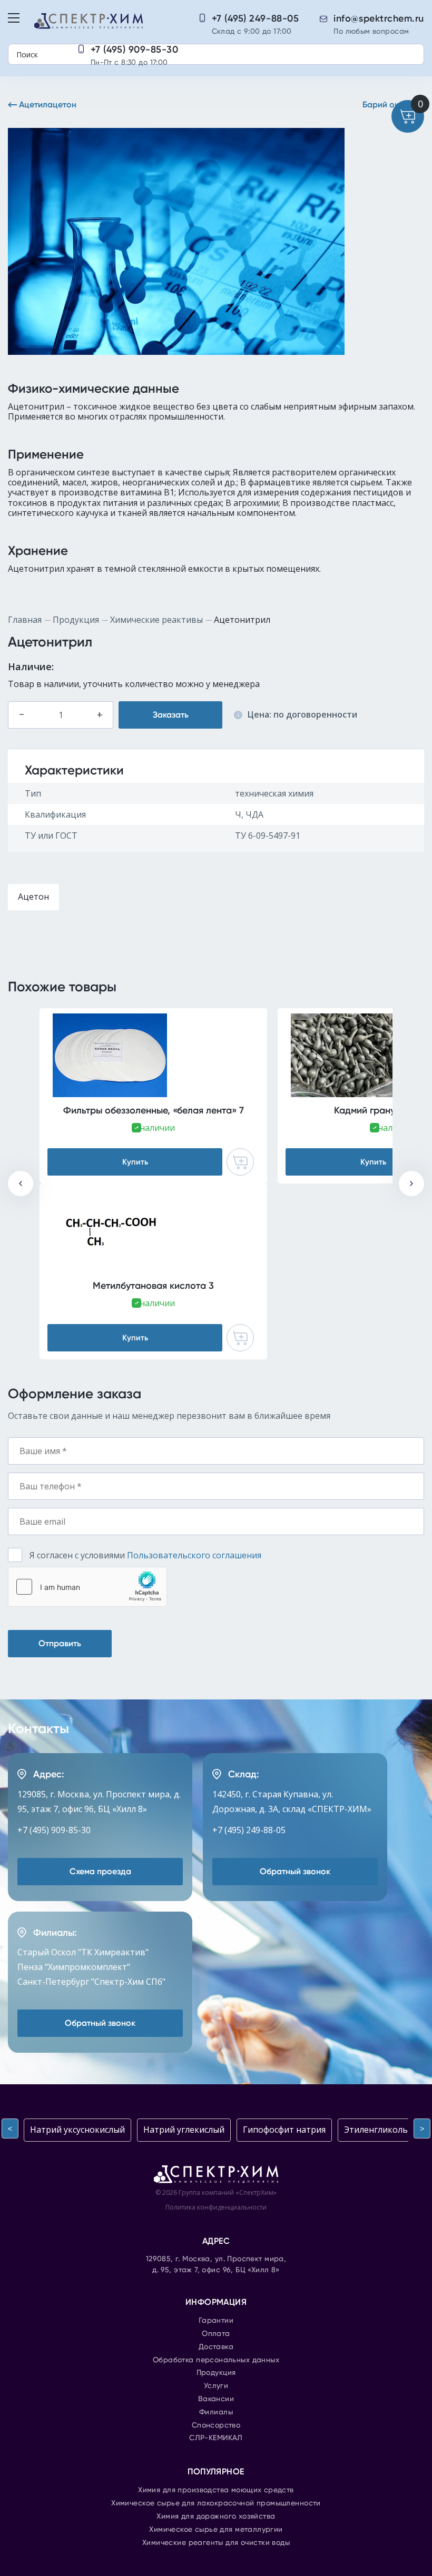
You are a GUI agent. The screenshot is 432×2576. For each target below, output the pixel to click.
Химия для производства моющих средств (216, 2490)
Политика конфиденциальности (216, 2207)
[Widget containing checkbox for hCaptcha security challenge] (87, 1587)
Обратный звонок (295, 1871)
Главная (25, 620)
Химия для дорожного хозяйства (216, 2517)
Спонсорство (216, 2425)
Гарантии (216, 2321)
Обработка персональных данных (216, 2360)
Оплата (216, 2334)
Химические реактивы (156, 620)
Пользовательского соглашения (194, 1555)
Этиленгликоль (376, 2130)
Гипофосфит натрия (284, 2130)
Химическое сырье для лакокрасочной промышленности (216, 2503)
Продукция (76, 620)
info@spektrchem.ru (379, 18)
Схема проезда (100, 1871)
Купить (135, 1162)
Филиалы (216, 2412)
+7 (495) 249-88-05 (256, 18)
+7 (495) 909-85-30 (135, 49)
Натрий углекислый (184, 2130)
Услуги (216, 2386)
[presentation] (21, 1183)
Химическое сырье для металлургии (216, 2530)
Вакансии (216, 2399)
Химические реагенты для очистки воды (216, 2543)
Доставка (216, 2347)
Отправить (60, 1643)
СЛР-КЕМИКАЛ (216, 2438)
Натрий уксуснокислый (77, 2130)
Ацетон (33, 897)
